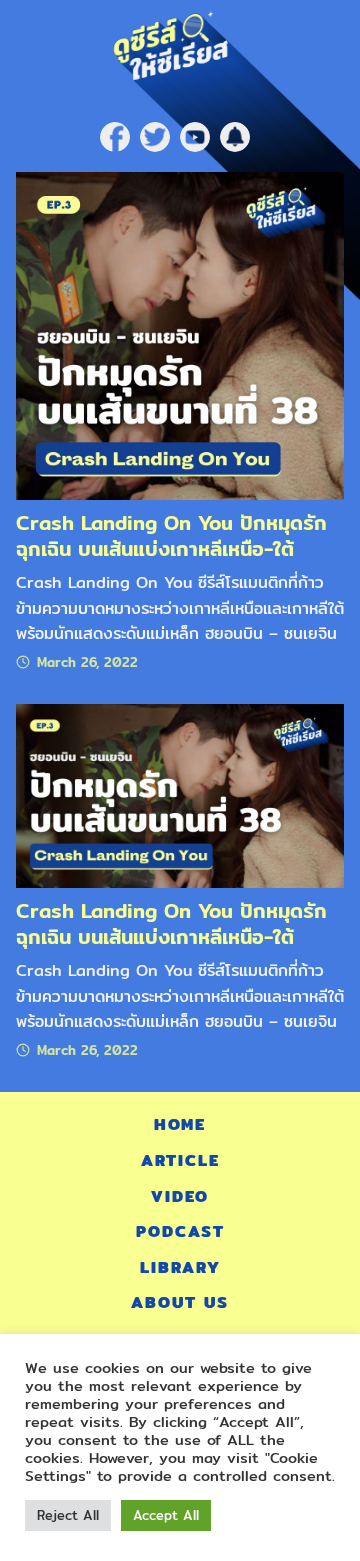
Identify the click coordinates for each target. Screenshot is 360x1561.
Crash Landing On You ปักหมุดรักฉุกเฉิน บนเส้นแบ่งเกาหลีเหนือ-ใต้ (171, 535)
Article (180, 1160)
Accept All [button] (166, 1515)
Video (180, 1196)
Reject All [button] (68, 1515)
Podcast (180, 1231)
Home (180, 1124)
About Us (180, 1302)
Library (180, 1267)
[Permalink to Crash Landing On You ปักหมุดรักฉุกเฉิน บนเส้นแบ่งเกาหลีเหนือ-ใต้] (180, 334)
